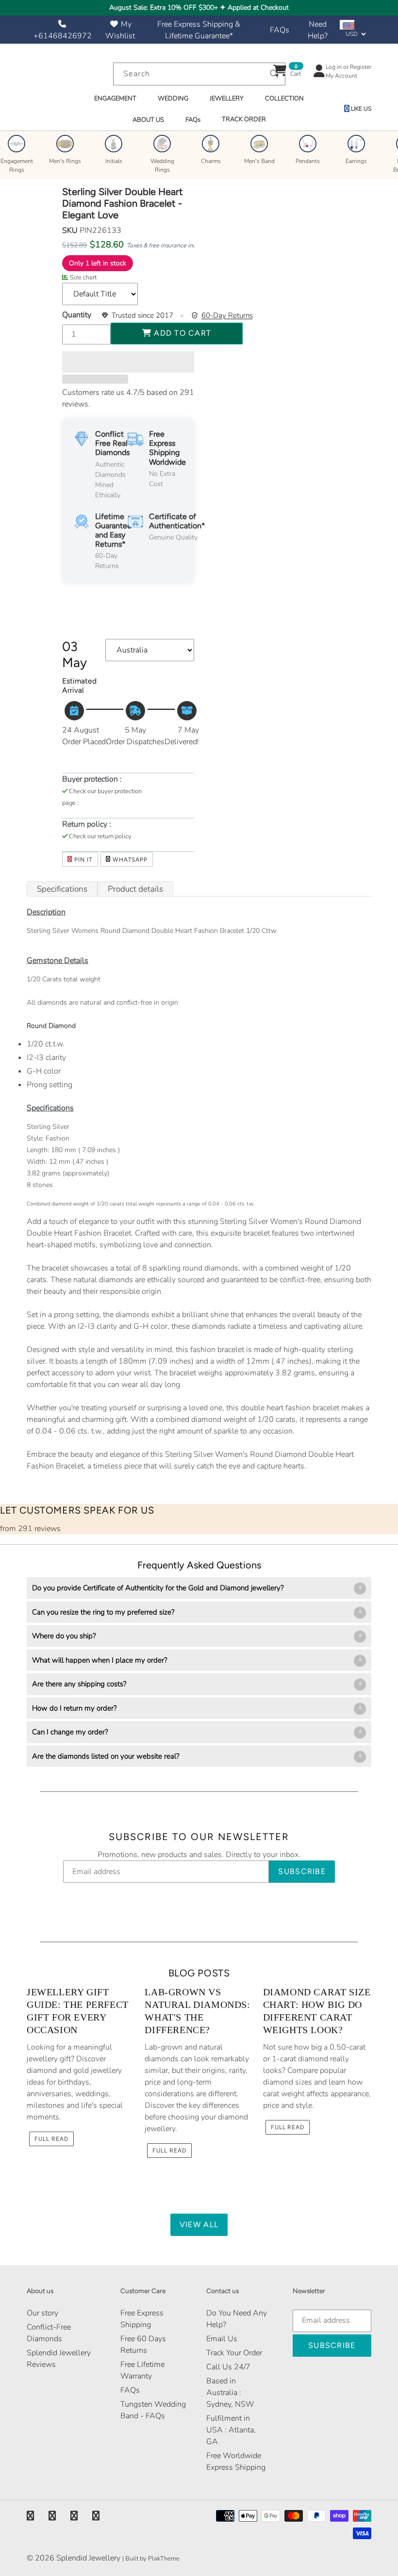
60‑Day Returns (227, 315)
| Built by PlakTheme (151, 2559)
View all (199, 2225)
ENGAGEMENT (115, 98)
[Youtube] (96, 2516)
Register (361, 67)
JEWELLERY (227, 98)
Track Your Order (234, 2353)
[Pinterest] (52, 2516)
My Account (341, 76)
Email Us (222, 2339)
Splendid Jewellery (88, 2558)
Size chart (83, 277)
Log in (334, 67)
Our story (42, 2313)
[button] (128, 362)
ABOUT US (148, 120)
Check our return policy (100, 836)
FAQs (280, 30)
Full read (51, 2139)
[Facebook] (30, 2516)
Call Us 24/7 (228, 2367)
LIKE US (360, 109)
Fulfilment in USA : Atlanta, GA (231, 2430)
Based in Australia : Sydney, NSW (230, 2393)
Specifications (62, 889)
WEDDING (173, 98)
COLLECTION (284, 98)
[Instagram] (74, 2516)
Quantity (77, 315)
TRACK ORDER (244, 119)
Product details (135, 889)
